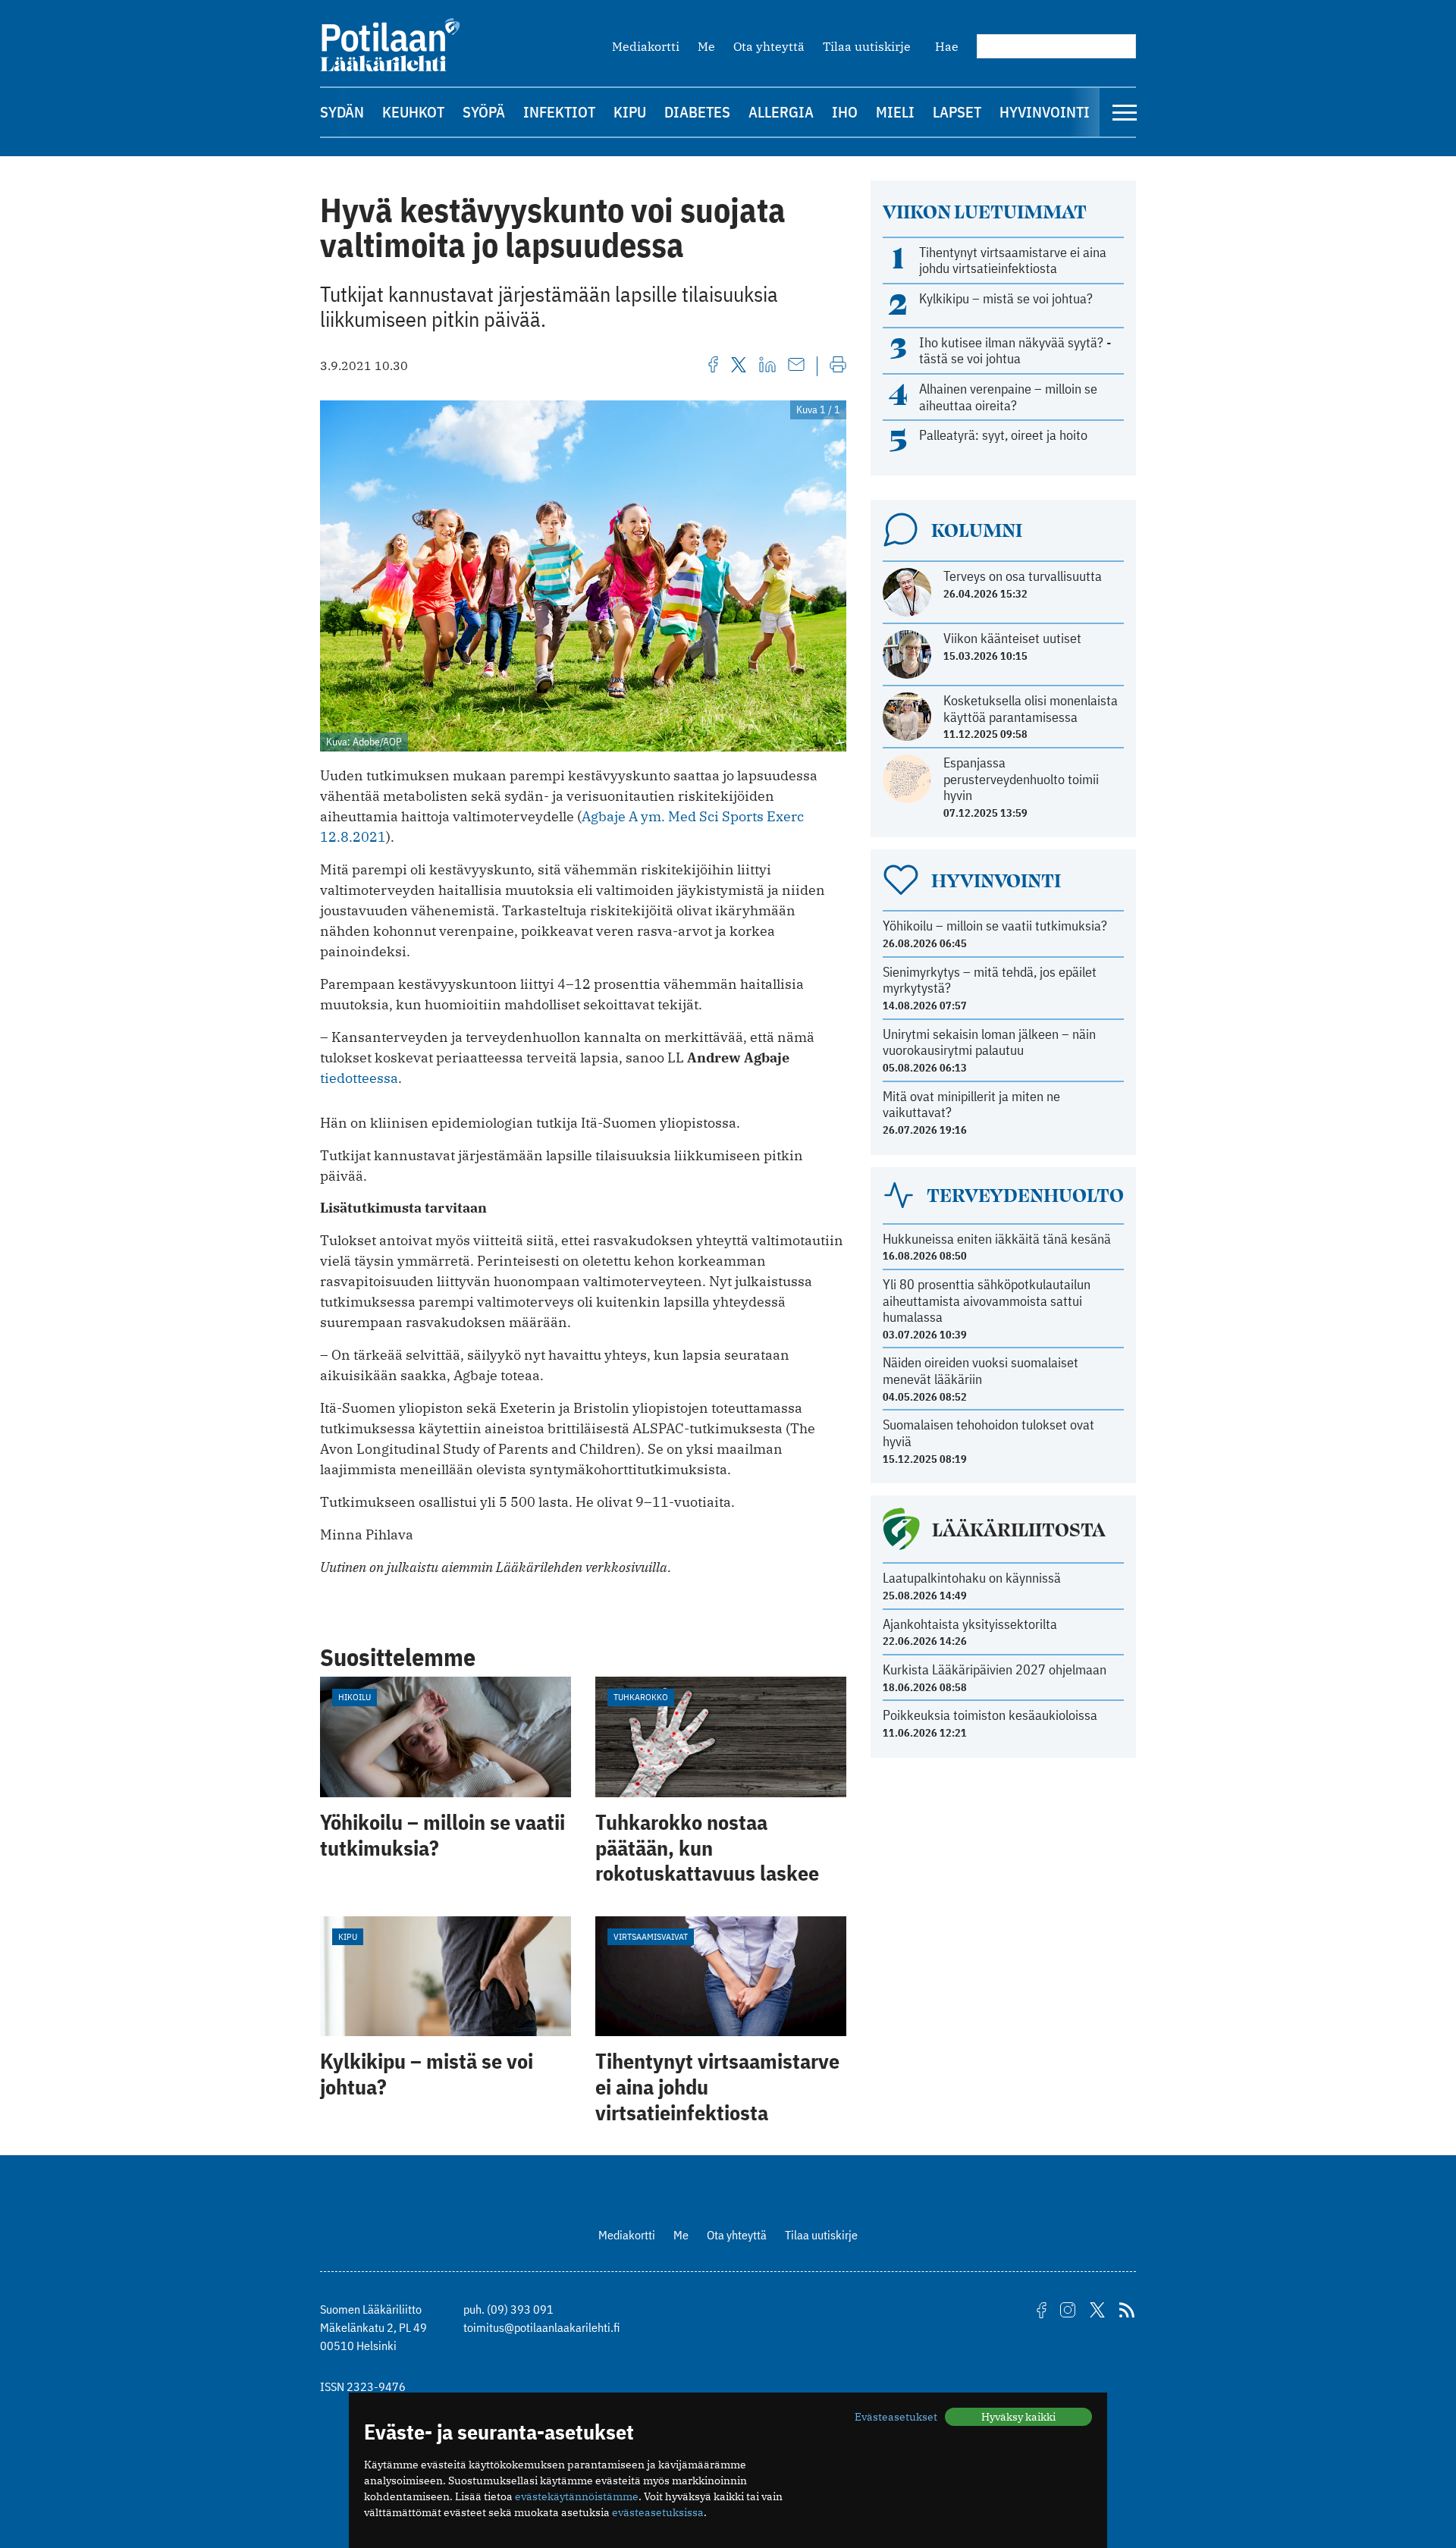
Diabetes (697, 112)
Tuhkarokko (641, 1697)
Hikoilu (355, 1697)
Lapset (957, 112)
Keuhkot (413, 112)
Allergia (781, 112)
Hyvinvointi (1045, 112)
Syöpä (484, 112)
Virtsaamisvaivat (651, 1936)
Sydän (342, 112)
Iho (845, 112)
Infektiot (559, 112)
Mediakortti (646, 46)
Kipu (630, 112)
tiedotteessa (359, 1078)
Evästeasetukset (896, 2417)
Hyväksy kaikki (1018, 2417)
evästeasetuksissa (658, 2512)
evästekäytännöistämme (577, 2496)
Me (706, 46)
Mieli (895, 112)
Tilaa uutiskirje (867, 46)
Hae (947, 46)
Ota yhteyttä (769, 46)
